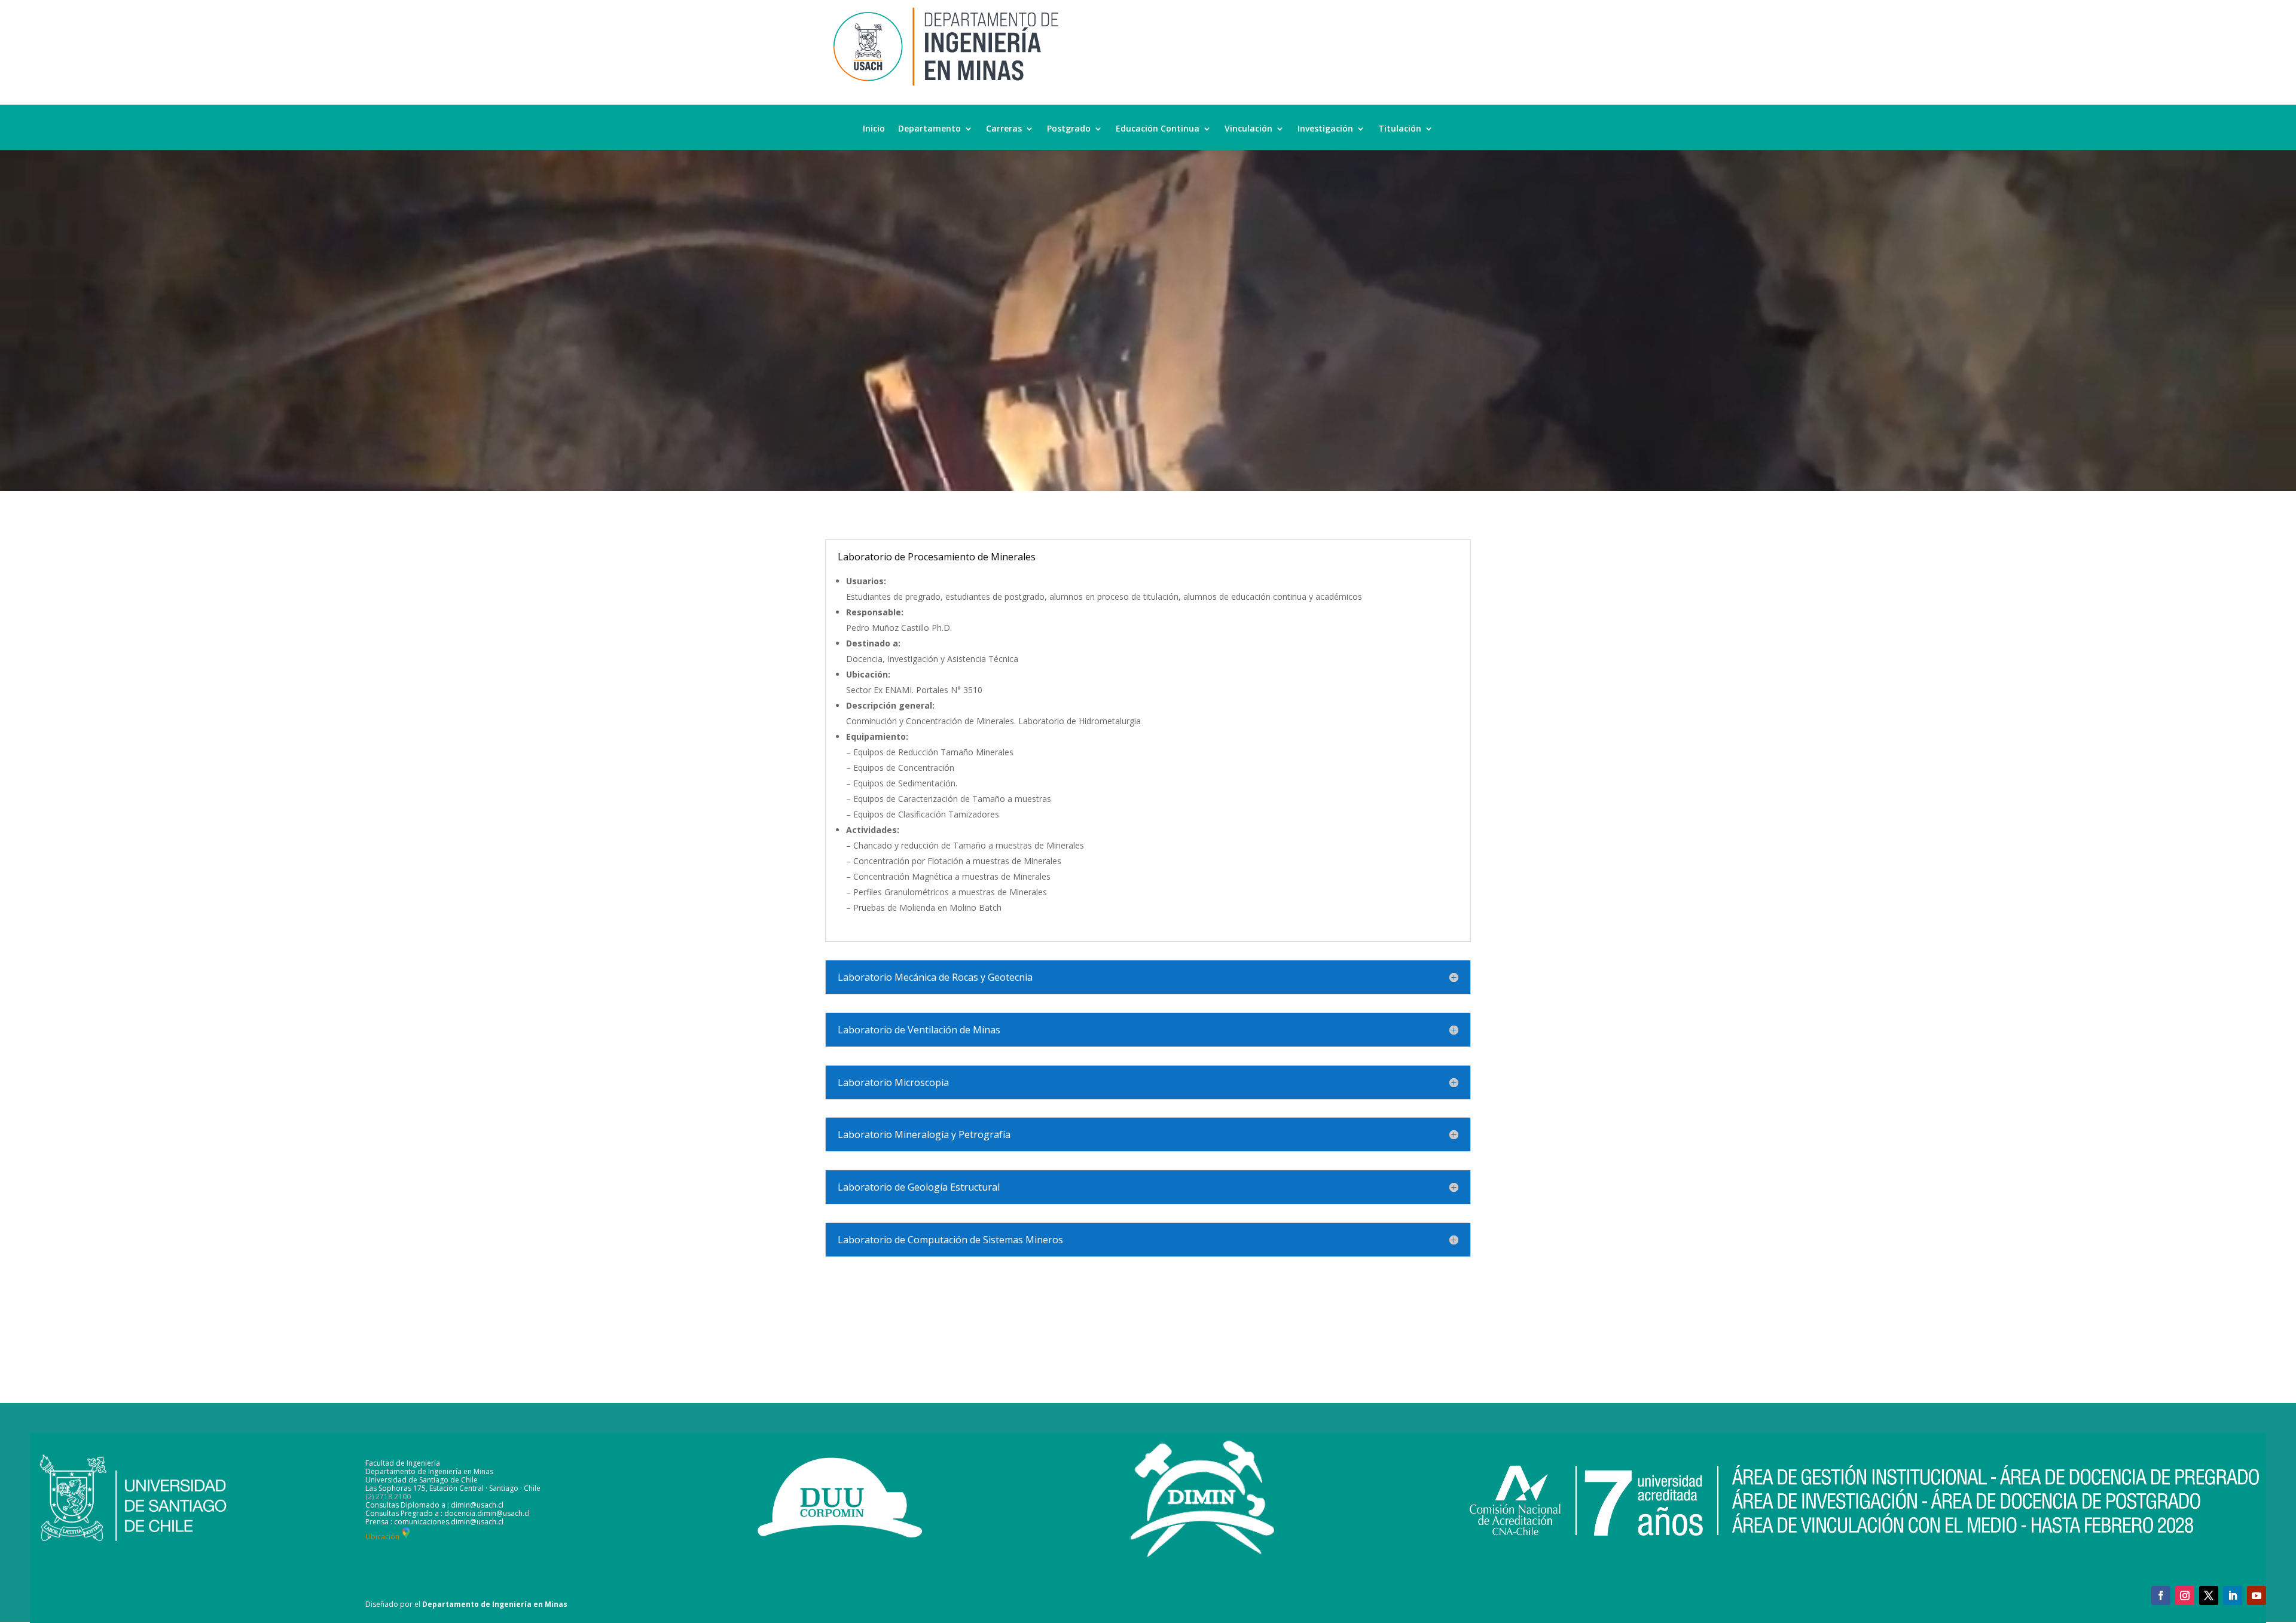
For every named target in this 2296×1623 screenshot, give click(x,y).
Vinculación (1248, 129)
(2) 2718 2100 (388, 1497)
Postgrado (1069, 129)
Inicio (874, 129)
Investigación (1325, 129)
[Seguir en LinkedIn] (2233, 1595)
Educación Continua (1158, 129)
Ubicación (382, 1537)
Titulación (1400, 129)
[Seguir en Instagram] (2185, 1595)
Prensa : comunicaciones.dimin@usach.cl (434, 1522)
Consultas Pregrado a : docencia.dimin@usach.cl (448, 1513)
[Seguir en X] (2209, 1595)
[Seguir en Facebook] (2161, 1595)
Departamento (929, 129)
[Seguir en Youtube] (2257, 1595)
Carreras (1004, 129)
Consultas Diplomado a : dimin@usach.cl (434, 1505)
